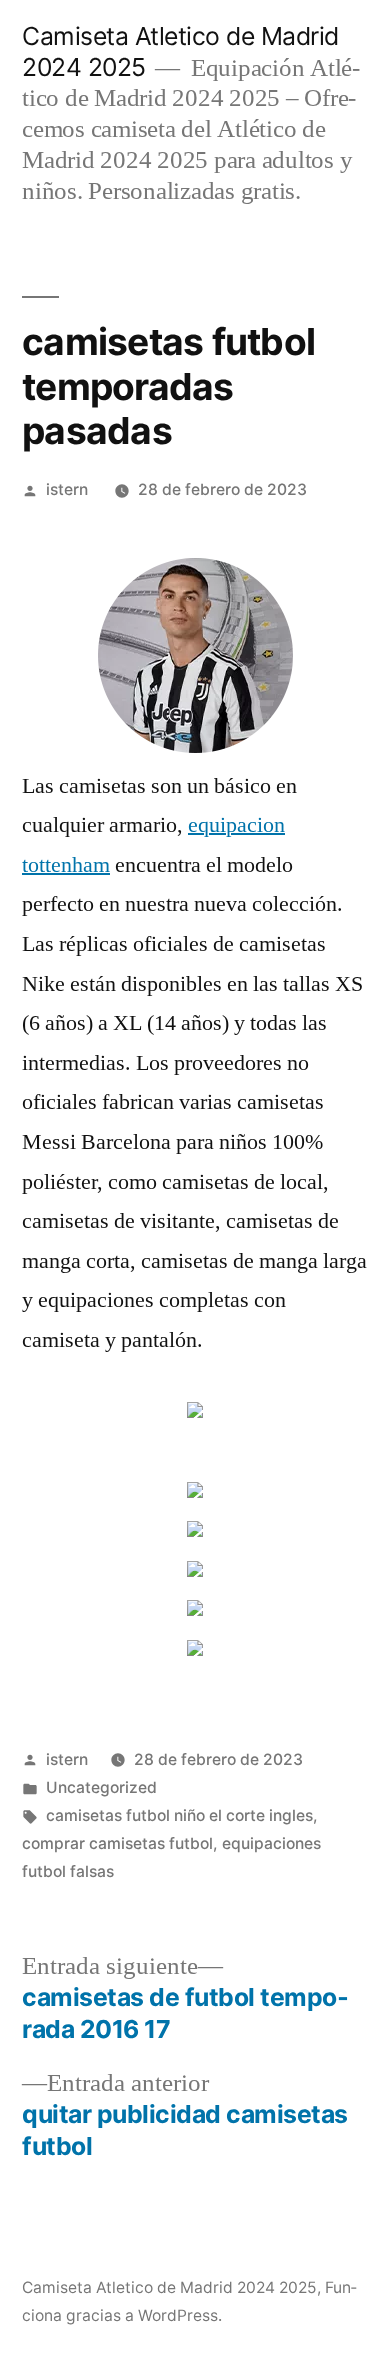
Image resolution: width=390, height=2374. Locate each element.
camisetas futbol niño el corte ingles (179, 1815)
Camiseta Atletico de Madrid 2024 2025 (169, 2287)
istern (67, 489)
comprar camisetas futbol (117, 1843)
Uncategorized (101, 1787)
